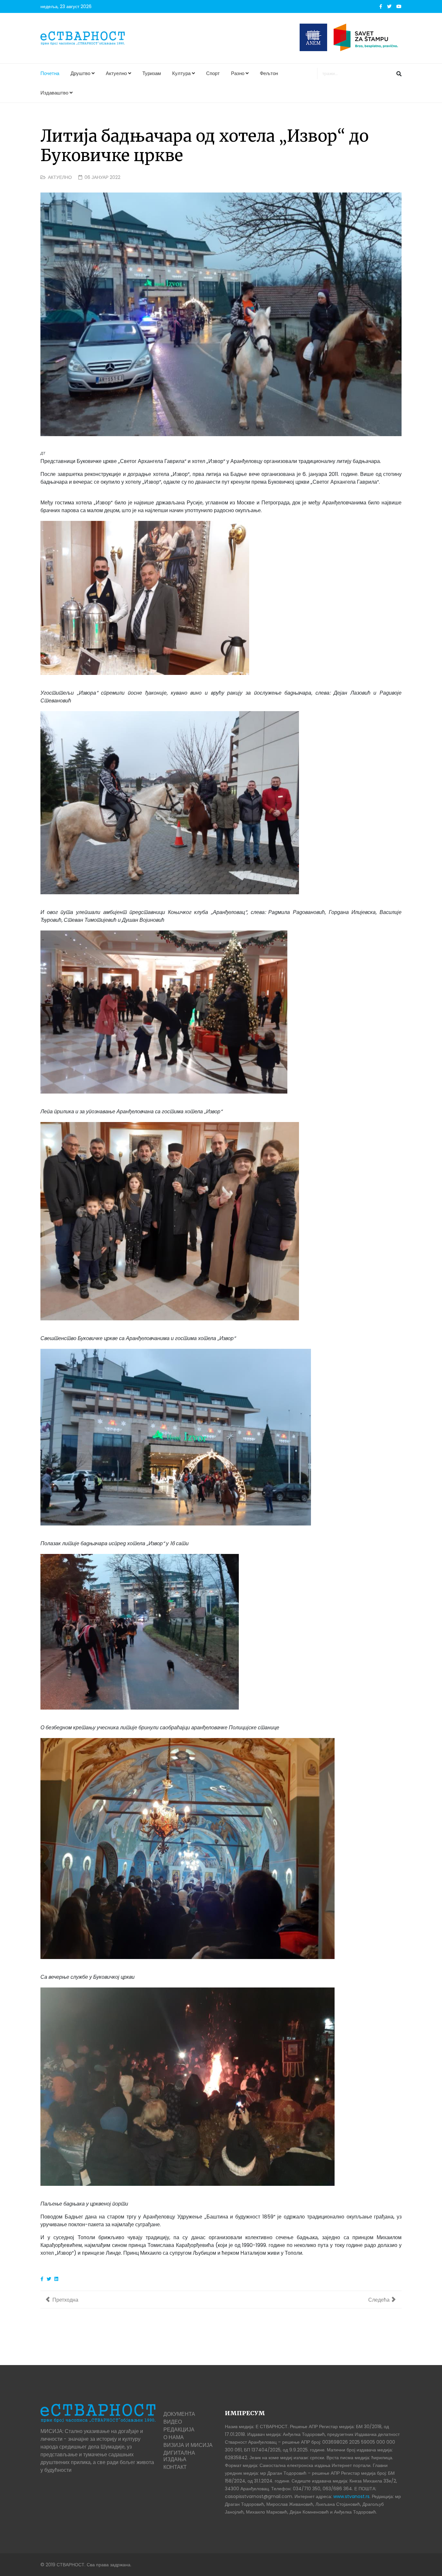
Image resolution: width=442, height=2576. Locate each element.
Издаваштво (54, 93)
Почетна (50, 73)
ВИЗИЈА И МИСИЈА (188, 2445)
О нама (174, 2437)
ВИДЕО (173, 2422)
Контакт (175, 2467)
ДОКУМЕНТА (179, 2414)
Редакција (179, 2430)
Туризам (152, 73)
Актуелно (116, 73)
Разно (238, 73)
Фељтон (269, 73)
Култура (181, 73)
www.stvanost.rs (351, 2496)
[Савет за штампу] (368, 37)
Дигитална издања (179, 2456)
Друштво (80, 73)
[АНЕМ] (313, 37)
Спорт (213, 73)
